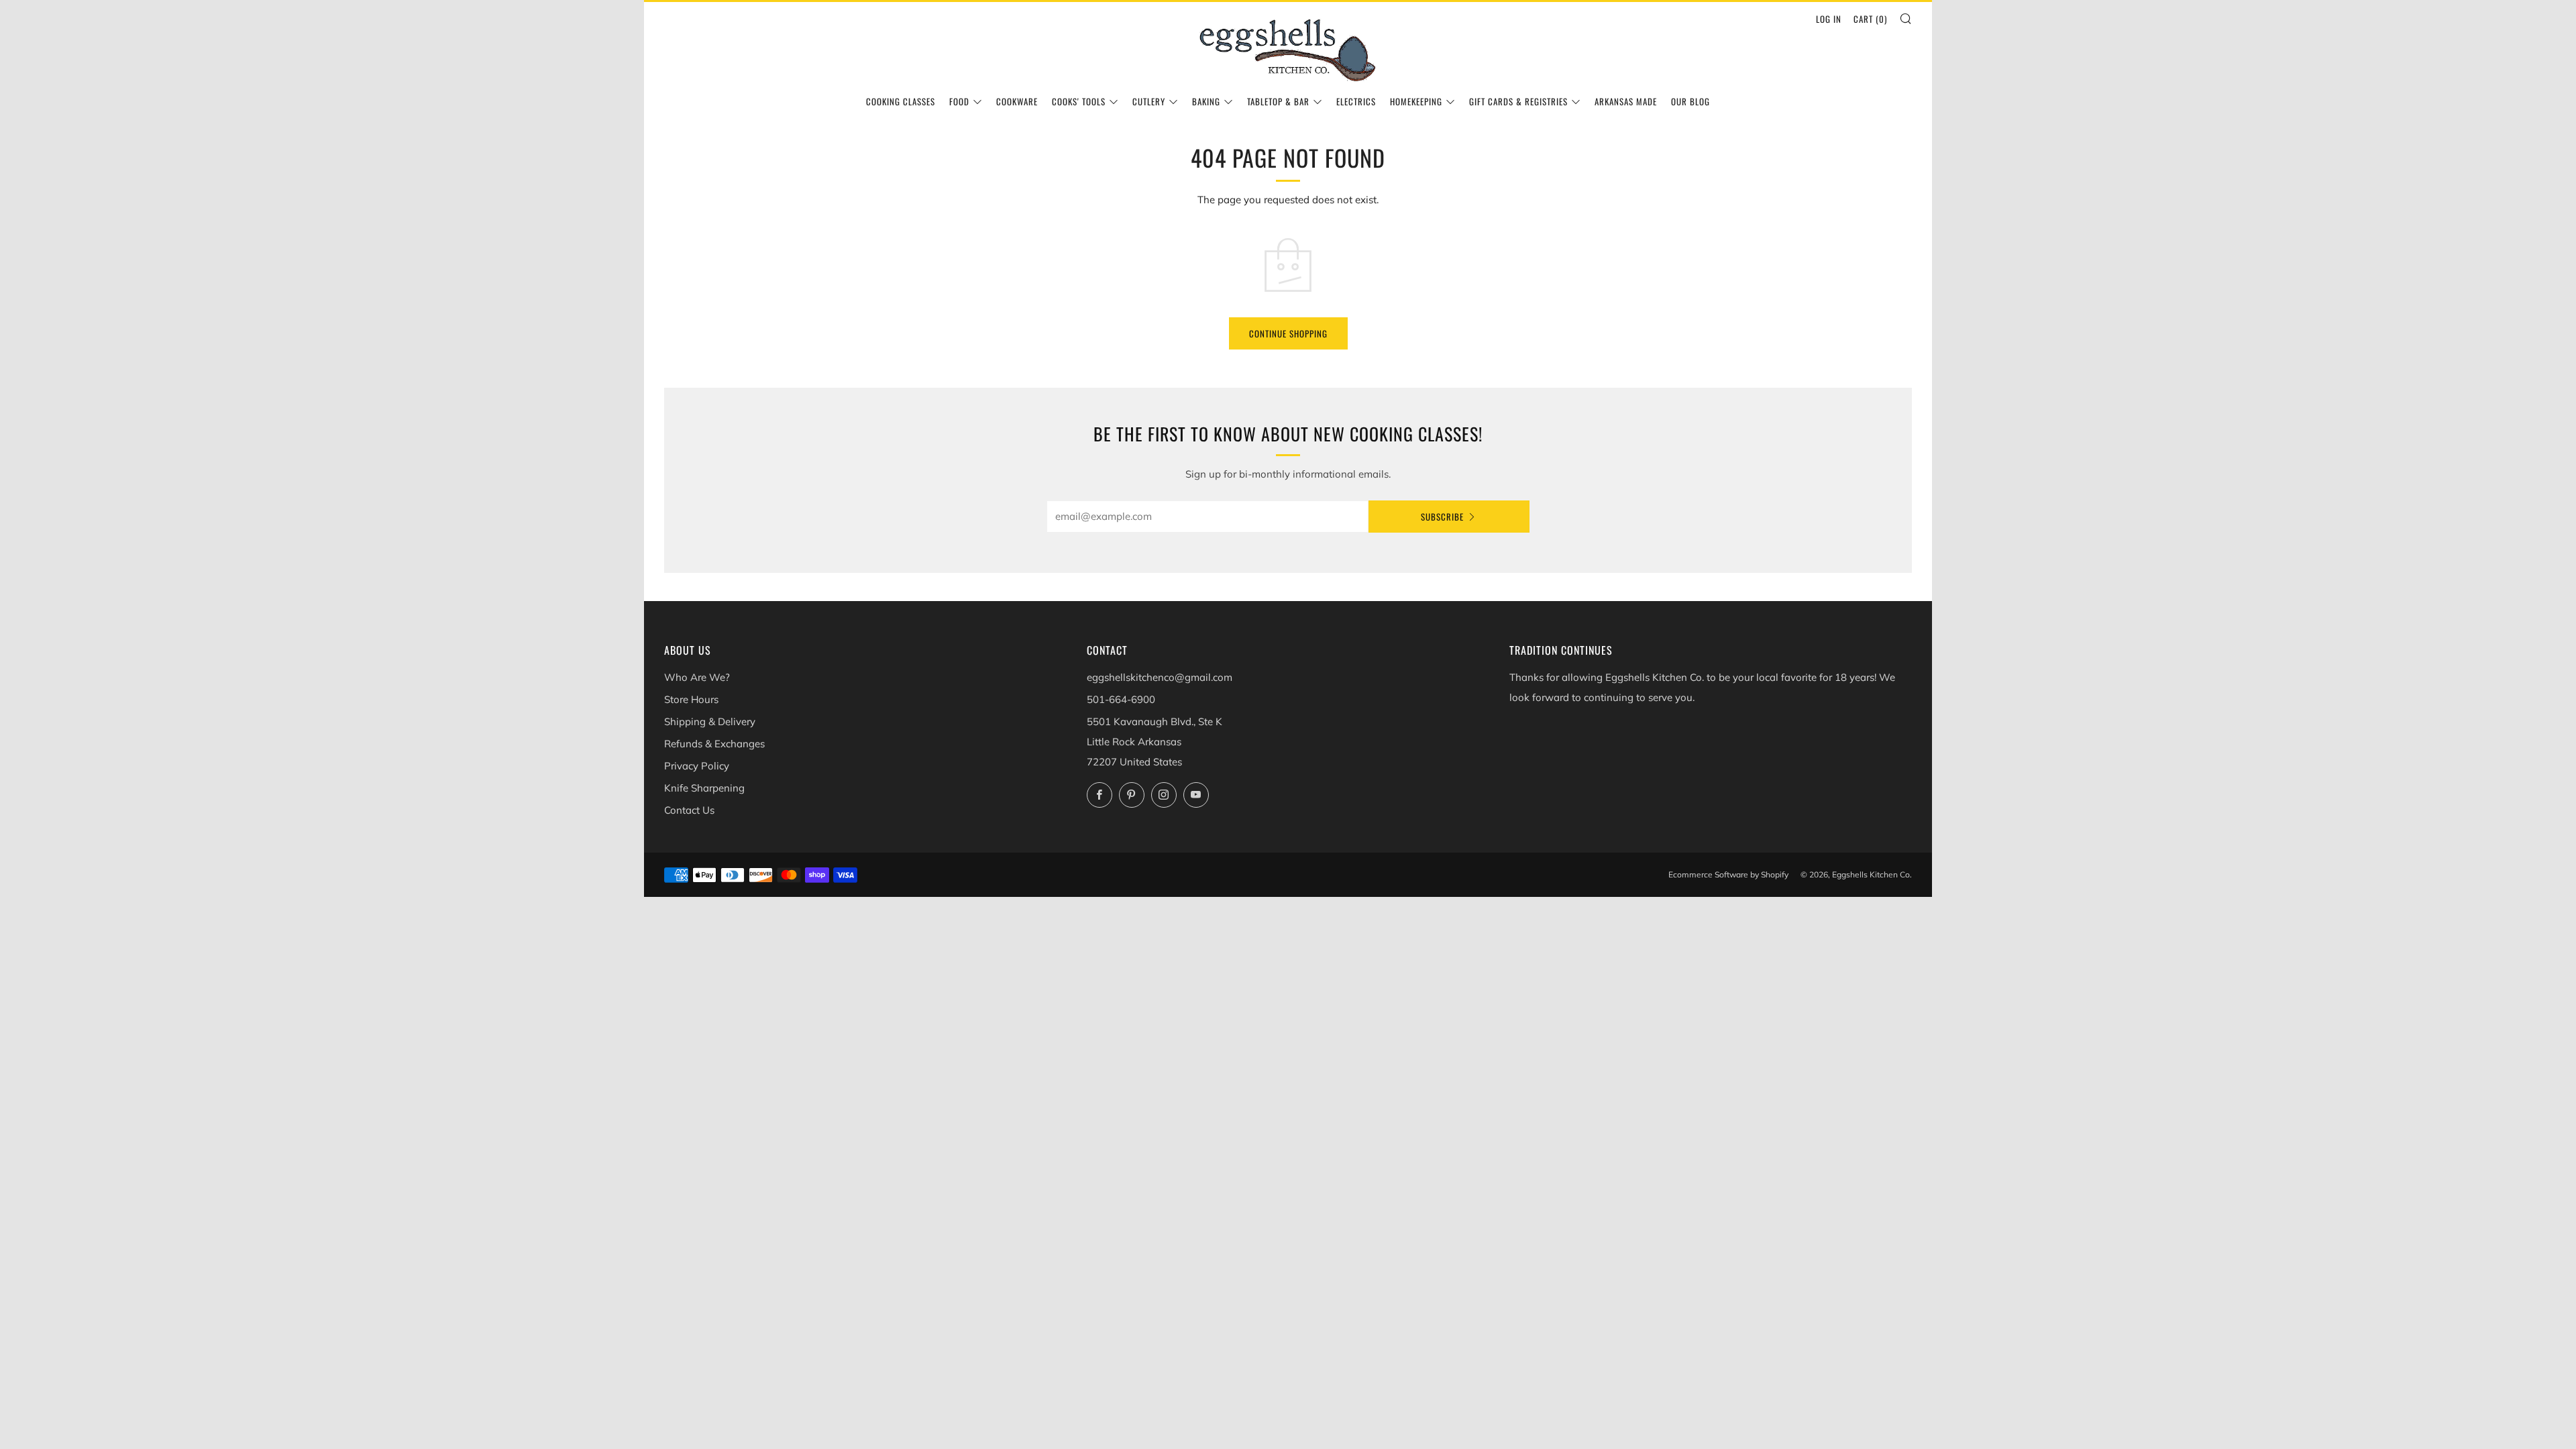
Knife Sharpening (704, 788)
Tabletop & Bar (1278, 101)
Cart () (1870, 19)
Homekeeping (1416, 101)
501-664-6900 (1121, 699)
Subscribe (1442, 517)
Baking (1206, 101)
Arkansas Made (1626, 101)
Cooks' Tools (1079, 101)
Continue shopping (1288, 333)
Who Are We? (697, 677)
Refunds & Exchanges (714, 744)
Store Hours (691, 699)
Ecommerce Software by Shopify (1728, 874)
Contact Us (689, 810)
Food (959, 101)
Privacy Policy (697, 766)
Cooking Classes (901, 101)
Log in (1829, 19)
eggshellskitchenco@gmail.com (1160, 677)
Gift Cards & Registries (1518, 101)
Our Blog (1690, 101)
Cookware (1017, 101)
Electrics (1356, 101)
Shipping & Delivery (710, 721)
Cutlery (1149, 101)
